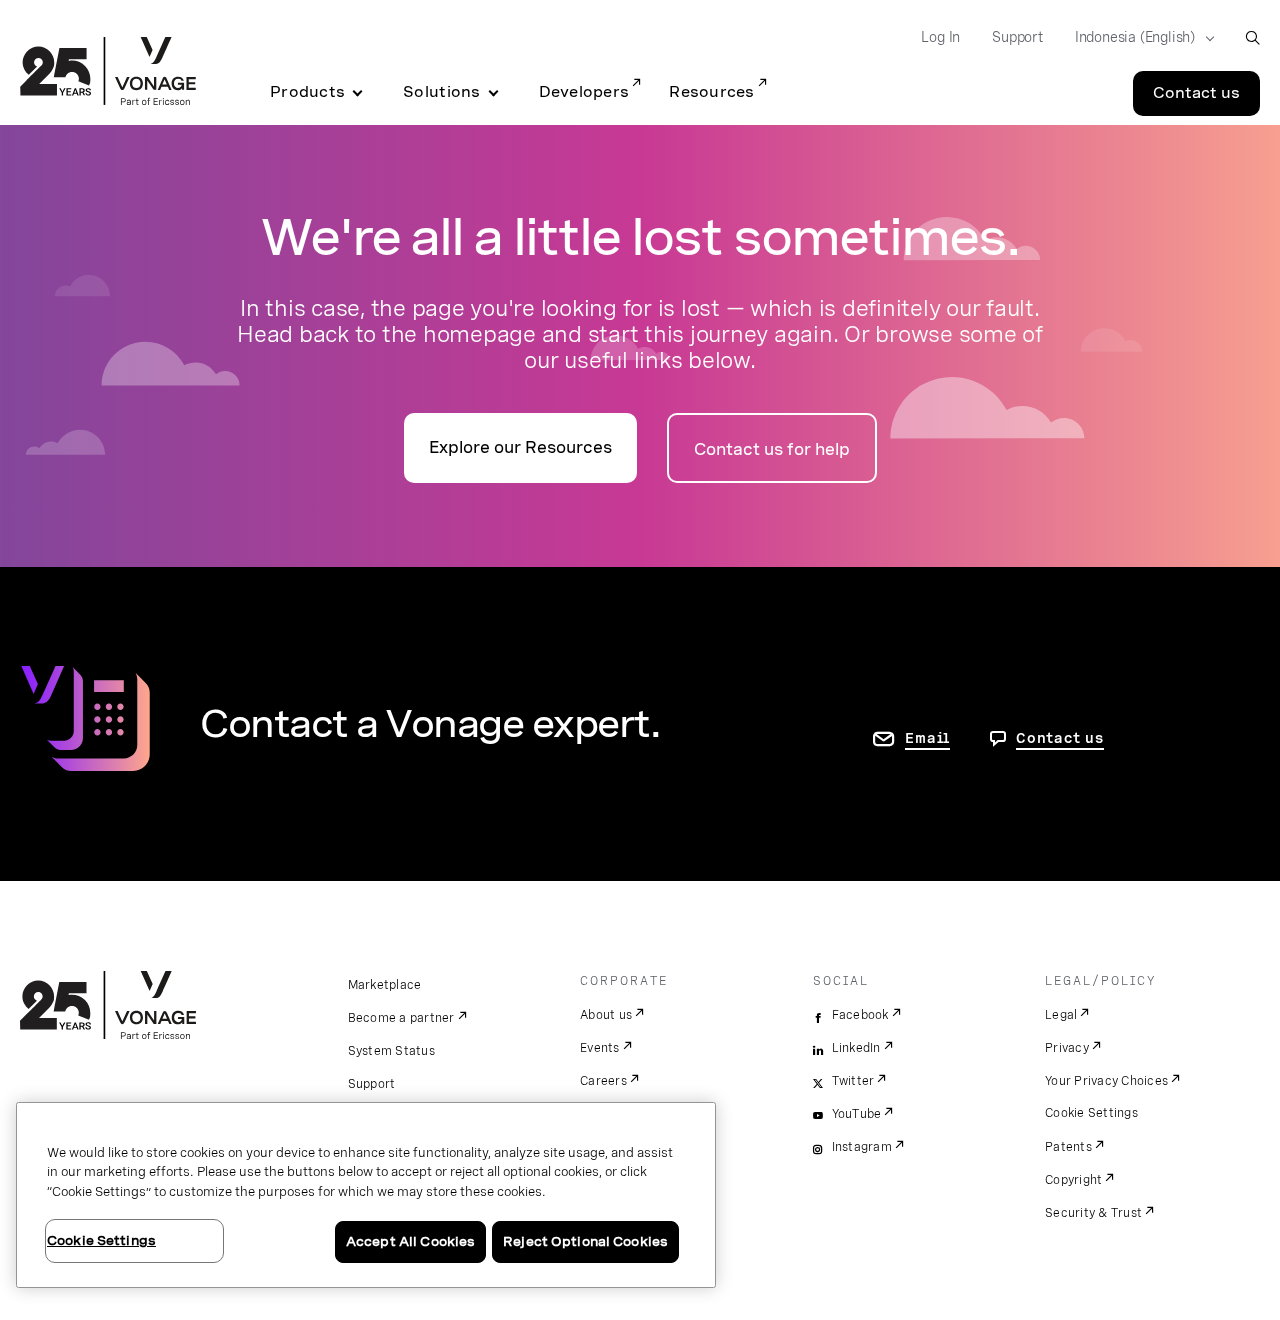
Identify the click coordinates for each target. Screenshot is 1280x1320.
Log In (940, 37)
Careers (603, 1081)
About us (606, 1015)
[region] (366, 1195)
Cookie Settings (1091, 1113)
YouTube (857, 1114)
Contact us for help (772, 449)
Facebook (860, 1015)
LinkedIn (856, 1048)
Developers (584, 92)
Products (307, 92)
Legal (1061, 1015)
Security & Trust (1093, 1213)
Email (927, 738)
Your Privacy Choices (1106, 1081)
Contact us (1196, 93)
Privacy (1067, 1048)
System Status (391, 1051)
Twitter (853, 1081)
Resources (711, 92)
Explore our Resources (520, 447)
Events (600, 1048)
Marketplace (385, 985)
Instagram (862, 1147)
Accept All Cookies (410, 1241)
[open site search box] (1252, 37)
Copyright (1073, 1180)
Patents (1068, 1147)
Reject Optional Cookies (585, 1241)
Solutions (441, 92)
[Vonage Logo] (108, 73)
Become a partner (401, 1018)
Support (1017, 37)
